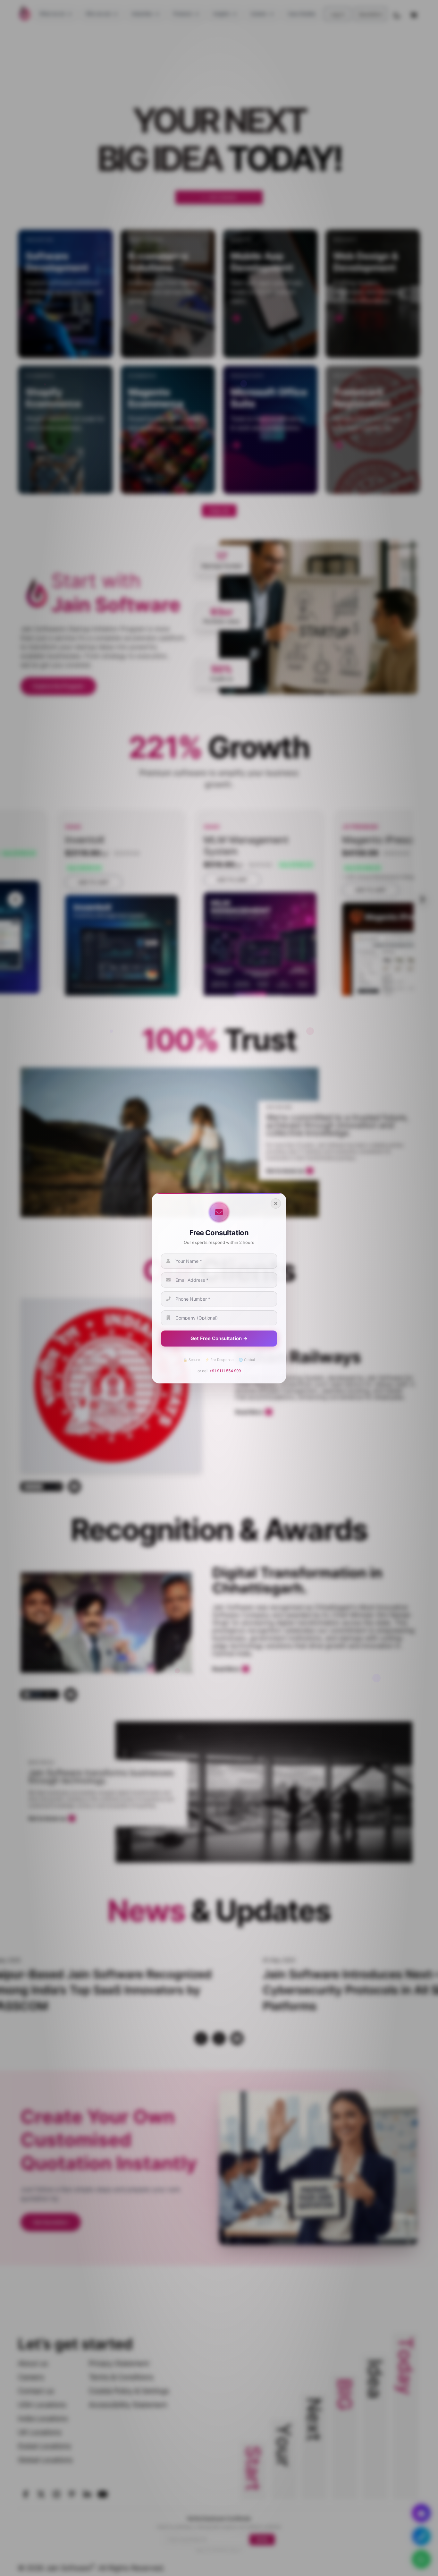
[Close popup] (276, 1203)
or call (219, 1370)
